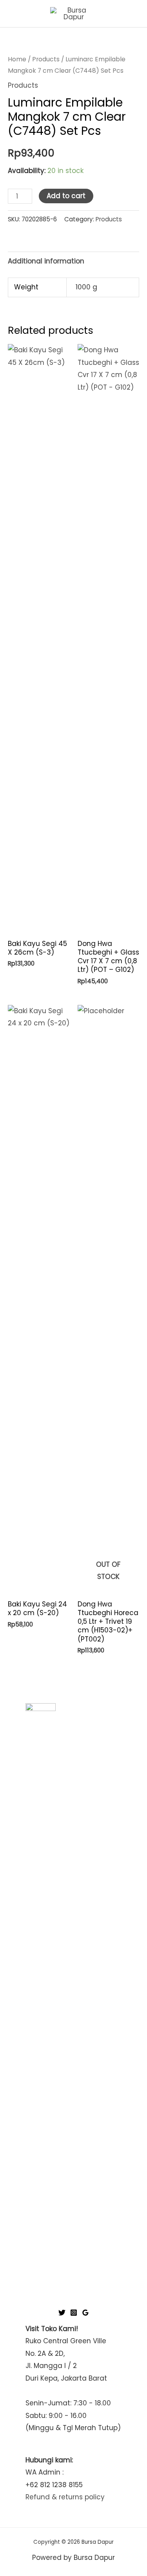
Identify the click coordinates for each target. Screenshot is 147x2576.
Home (17, 59)
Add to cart (66, 196)
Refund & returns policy (65, 2497)
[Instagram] (74, 2313)
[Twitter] (62, 2313)
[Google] (85, 2313)
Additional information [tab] (46, 261)
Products (46, 59)
